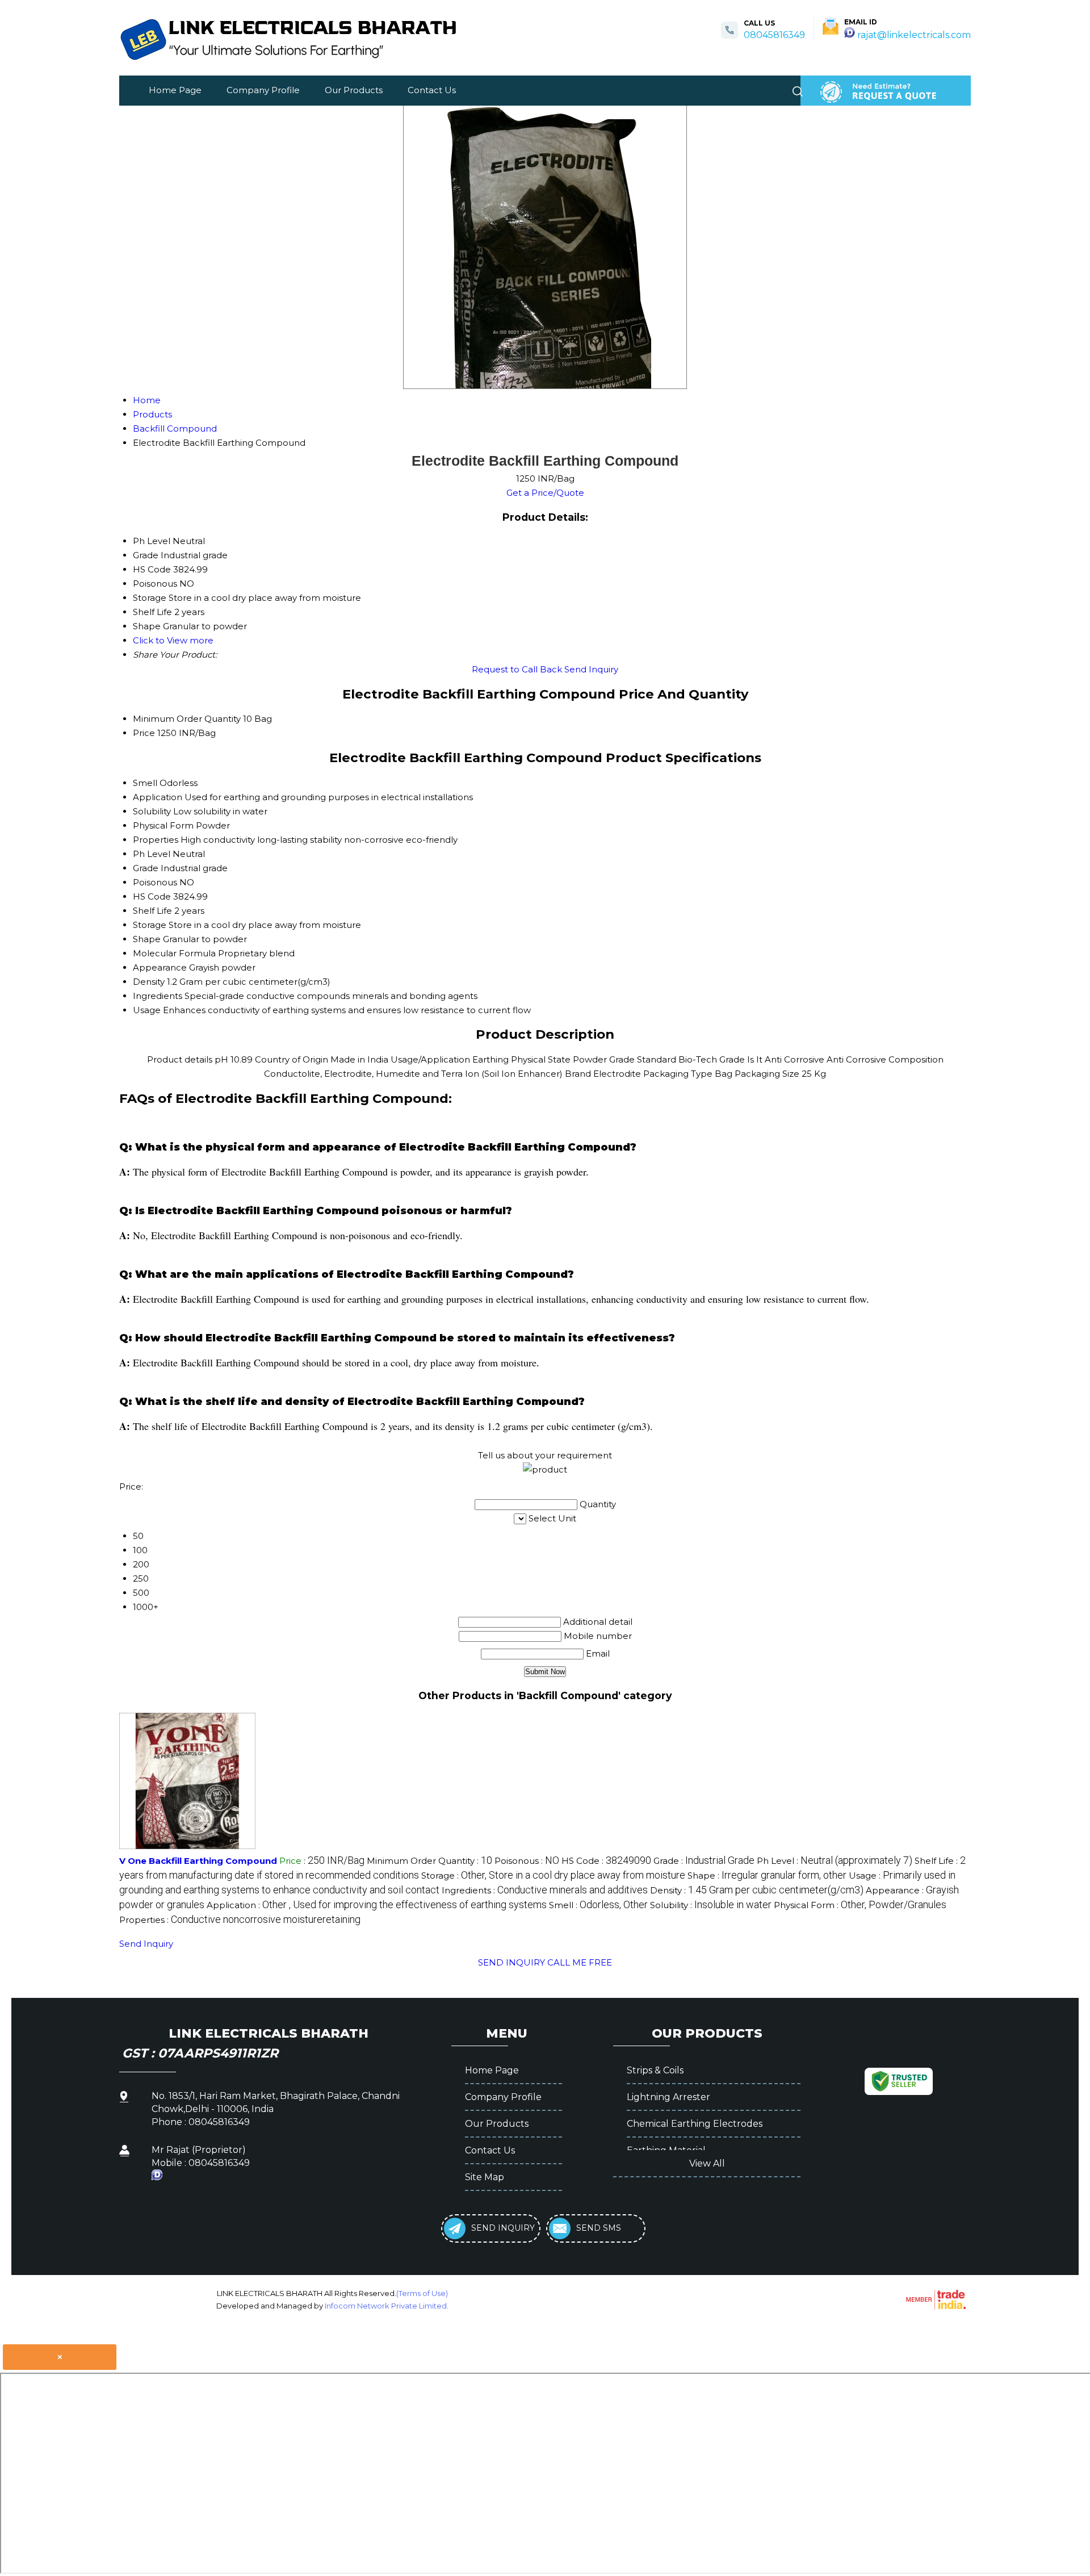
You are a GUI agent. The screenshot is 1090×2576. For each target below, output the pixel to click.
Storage (150, 925)
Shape (147, 939)
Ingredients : (545, 1890)
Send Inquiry (591, 669)
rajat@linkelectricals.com (914, 35)
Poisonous (155, 882)
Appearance (160, 967)
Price (144, 733)
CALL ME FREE (580, 1962)
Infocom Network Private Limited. (387, 2306)
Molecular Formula (174, 953)
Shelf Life (152, 911)
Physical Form (163, 825)
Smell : (598, 1905)
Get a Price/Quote (545, 493)
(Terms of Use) (422, 2293)
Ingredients (158, 996)
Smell (145, 783)
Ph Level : (835, 1861)
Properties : (240, 1920)
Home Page (175, 90)
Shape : (767, 1875)
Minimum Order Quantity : (429, 1861)
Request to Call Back (517, 669)
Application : (377, 1905)
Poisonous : (527, 1861)
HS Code (152, 896)
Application (158, 797)
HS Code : (606, 1861)
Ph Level (152, 854)
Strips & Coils (655, 2070)
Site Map (485, 2177)
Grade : (704, 1861)
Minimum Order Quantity (187, 719)
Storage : (553, 1875)
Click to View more (173, 640)
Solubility (152, 811)
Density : (757, 1890)
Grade (146, 868)
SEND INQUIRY (512, 1962)
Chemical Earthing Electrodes (695, 2124)
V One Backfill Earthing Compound (198, 1861)
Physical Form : (860, 1905)
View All (707, 2163)
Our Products (354, 90)
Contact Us (432, 90)
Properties (156, 840)
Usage (147, 1010)
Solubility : (711, 1905)
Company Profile (263, 90)
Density (149, 982)
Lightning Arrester (668, 2097)
